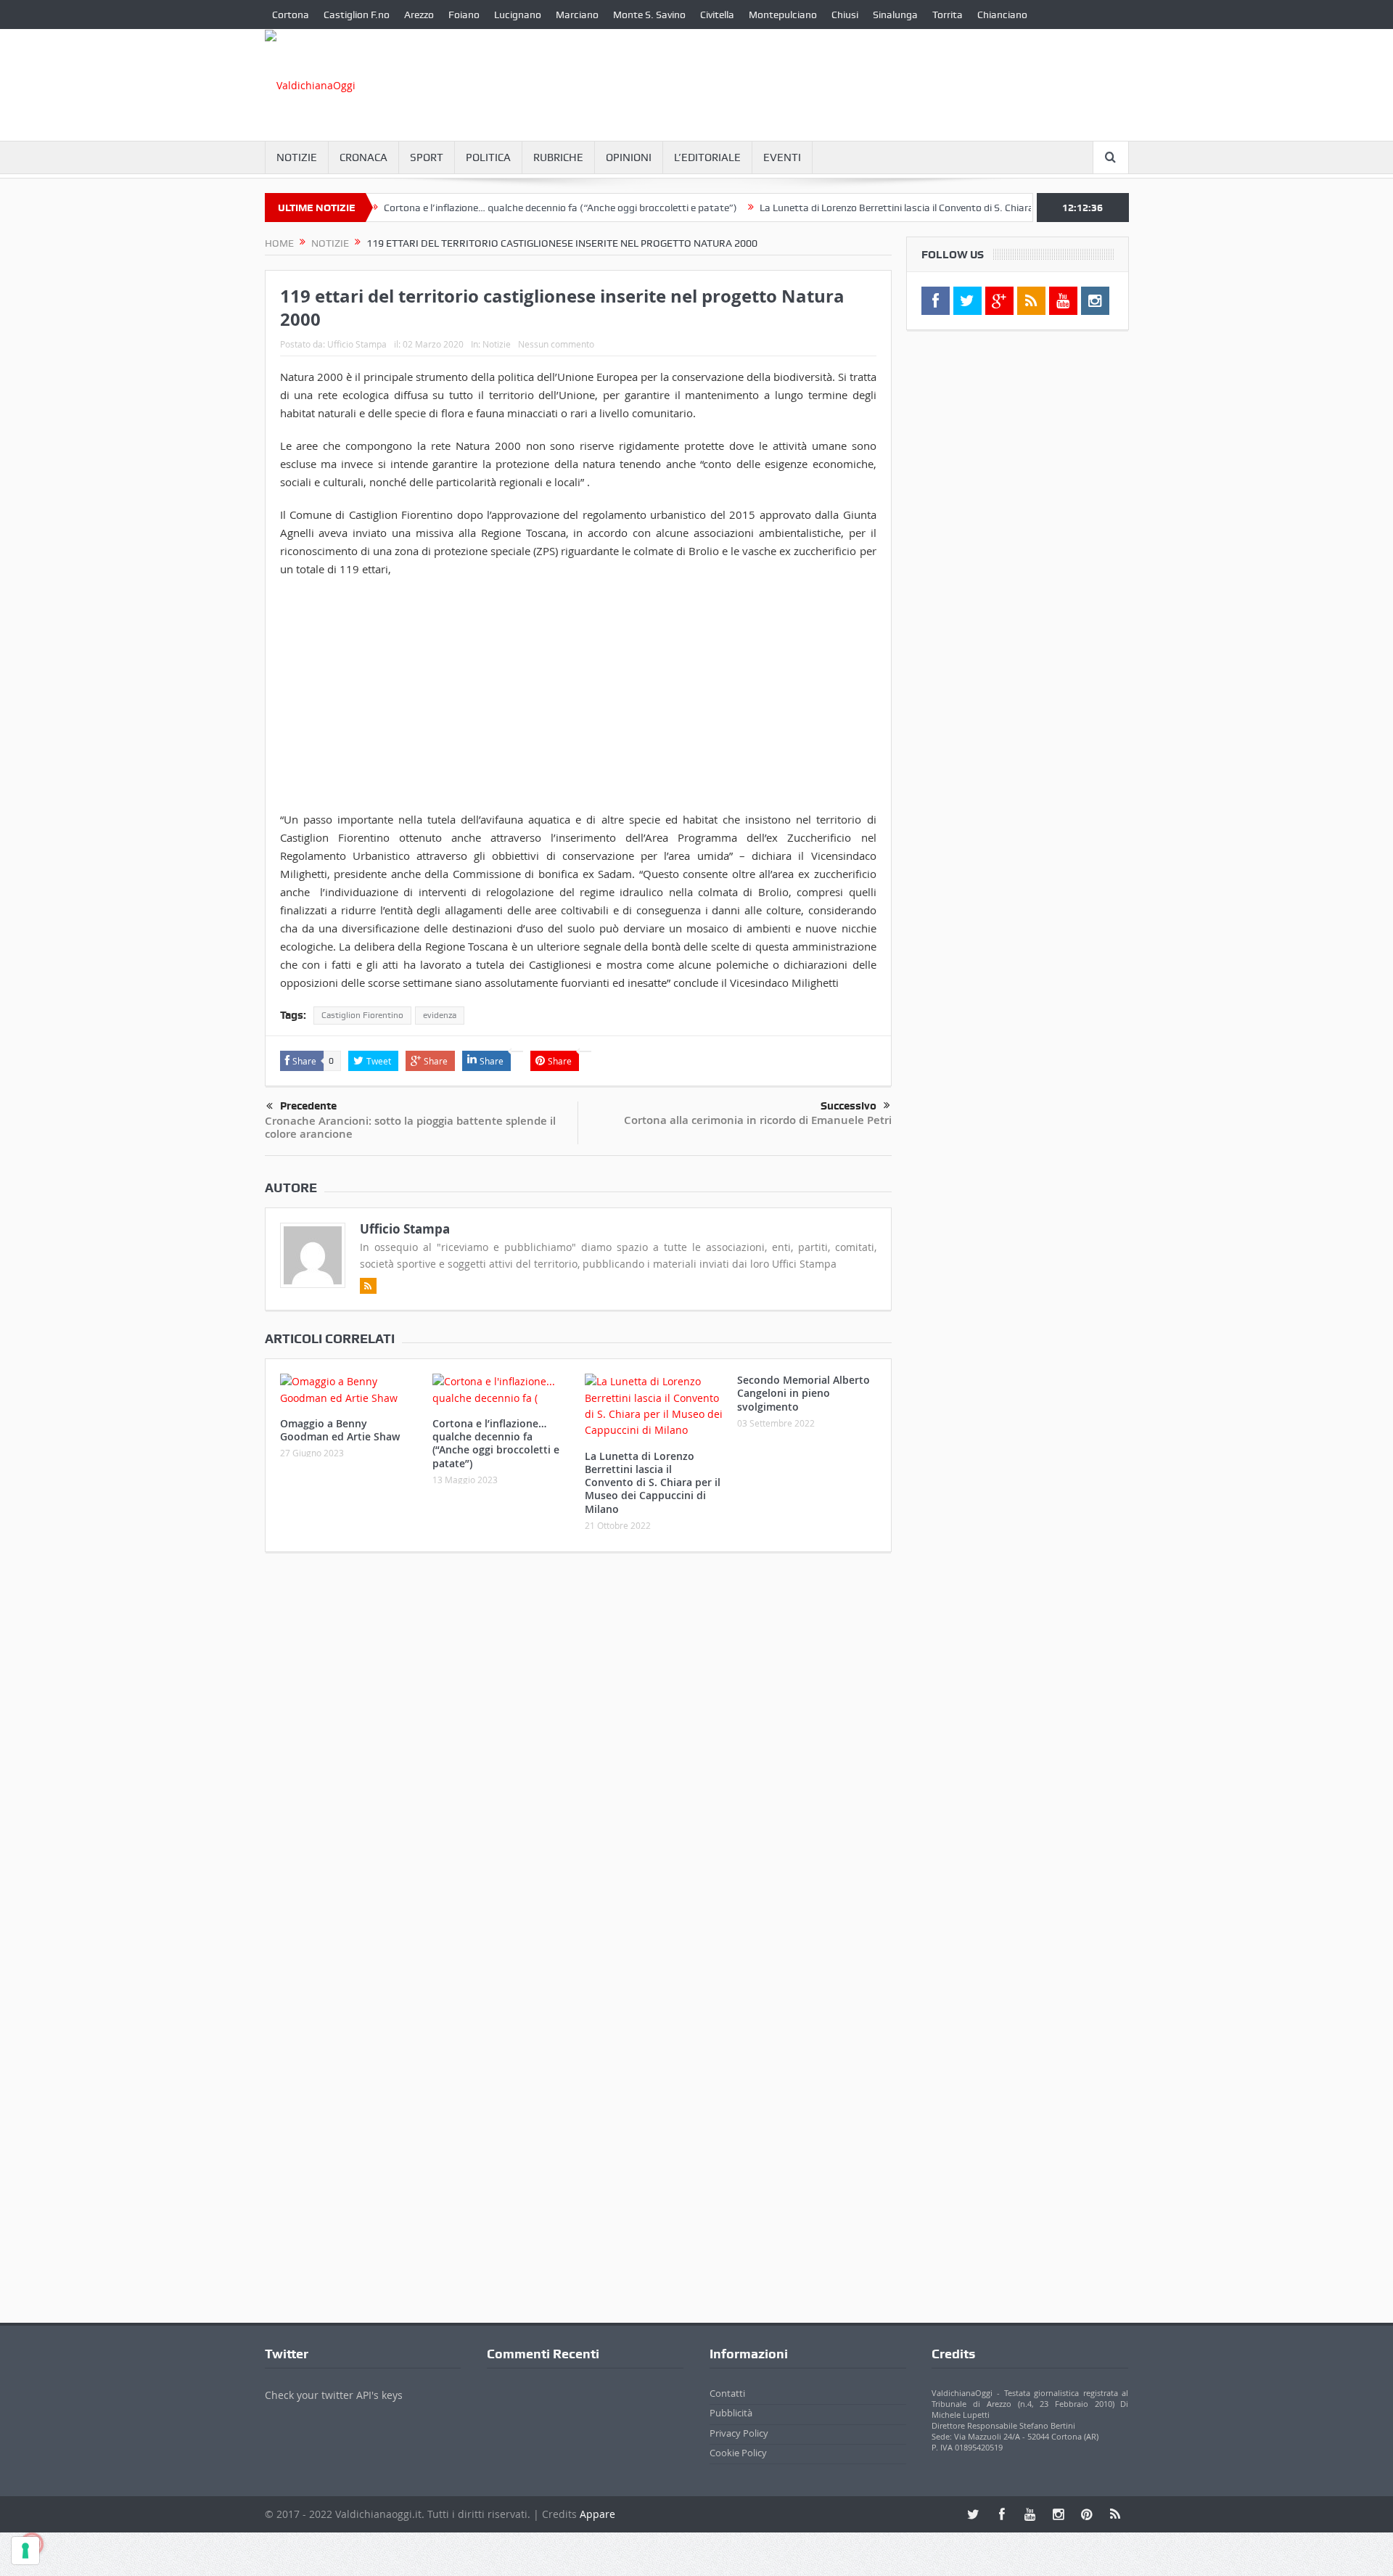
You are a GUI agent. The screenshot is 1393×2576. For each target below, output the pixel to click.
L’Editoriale (707, 157)
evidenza (440, 1015)
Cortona (291, 15)
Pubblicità (731, 2413)
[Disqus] (578, 1755)
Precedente (308, 1106)
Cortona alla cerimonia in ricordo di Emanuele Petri (758, 1120)
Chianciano (1002, 15)
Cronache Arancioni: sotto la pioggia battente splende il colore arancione (410, 1127)
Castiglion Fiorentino (362, 1015)
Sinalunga (895, 15)
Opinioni (629, 157)
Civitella (717, 15)
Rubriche (558, 157)
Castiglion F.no (357, 15)
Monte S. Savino (649, 15)
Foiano (464, 15)
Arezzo (419, 15)
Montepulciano (783, 15)
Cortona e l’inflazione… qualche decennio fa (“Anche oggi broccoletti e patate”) (511, 208)
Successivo (848, 1106)
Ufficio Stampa (357, 344)
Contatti (727, 2393)
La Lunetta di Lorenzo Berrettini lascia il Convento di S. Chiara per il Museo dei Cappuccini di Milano (930, 208)
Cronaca (363, 157)
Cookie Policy (738, 2453)
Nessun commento (556, 344)
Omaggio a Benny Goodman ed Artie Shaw (340, 1430)
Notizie (297, 157)
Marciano (577, 15)
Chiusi (845, 15)
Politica (488, 157)
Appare (597, 2514)
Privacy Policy (739, 2433)
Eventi (782, 157)
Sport (427, 157)
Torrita (948, 15)
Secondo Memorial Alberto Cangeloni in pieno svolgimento (804, 1393)
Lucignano (518, 15)
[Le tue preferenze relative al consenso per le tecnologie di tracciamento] (25, 2551)
